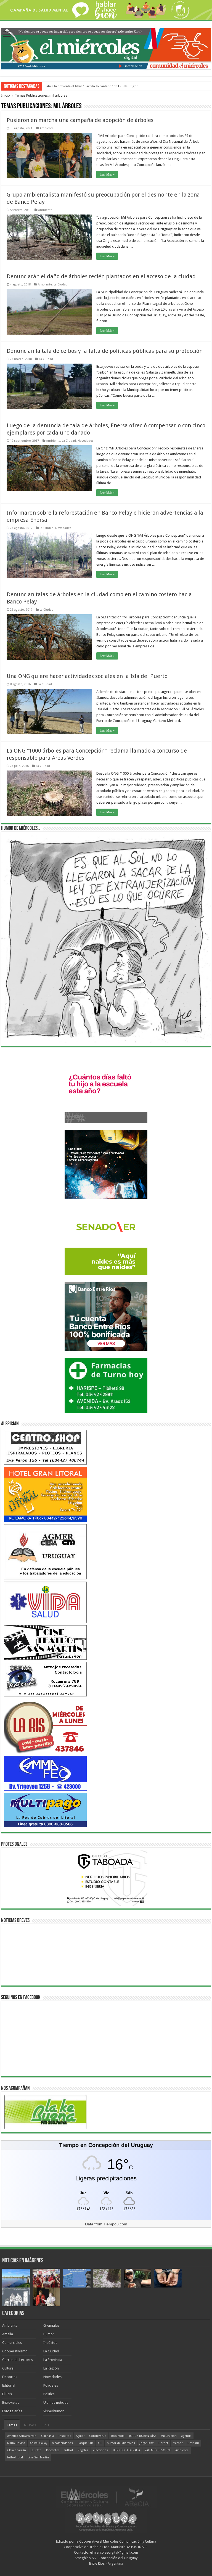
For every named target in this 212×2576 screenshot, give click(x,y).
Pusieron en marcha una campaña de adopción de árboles (80, 120)
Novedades (86, 441)
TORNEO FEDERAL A (126, 2450)
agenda (186, 2436)
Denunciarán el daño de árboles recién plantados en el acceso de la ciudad (101, 276)
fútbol (69, 2450)
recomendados (62, 2443)
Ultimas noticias (56, 2402)
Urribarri (193, 2443)
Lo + (46, 2425)
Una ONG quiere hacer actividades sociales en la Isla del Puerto (87, 676)
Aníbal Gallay (39, 2443)
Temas (12, 2425)
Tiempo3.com (115, 2224)
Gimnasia (47, 2436)
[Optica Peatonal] (45, 1679)
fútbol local (15, 2457)
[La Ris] (45, 1726)
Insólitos (50, 2343)
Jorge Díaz (147, 2443)
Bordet (163, 2443)
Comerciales (12, 2343)
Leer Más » (107, 174)
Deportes (10, 2377)
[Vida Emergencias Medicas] (45, 1602)
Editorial (9, 2385)
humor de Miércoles (121, 2443)
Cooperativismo (15, 2351)
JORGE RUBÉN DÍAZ (143, 2436)
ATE (100, 2443)
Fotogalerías (12, 2411)
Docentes (53, 2450)
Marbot (178, 2443)
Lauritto (36, 2450)
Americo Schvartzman (22, 2436)
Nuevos (30, 2425)
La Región (51, 2368)
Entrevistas (11, 2402)
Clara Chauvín (17, 2450)
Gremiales (51, 2325)
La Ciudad (61, 284)
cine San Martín (38, 2457)
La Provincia (53, 2360)
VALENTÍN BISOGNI (158, 2450)
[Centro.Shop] (45, 1447)
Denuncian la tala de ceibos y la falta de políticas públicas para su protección (105, 351)
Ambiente (47, 128)
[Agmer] (45, 1551)
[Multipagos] (45, 1810)
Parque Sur (85, 2443)
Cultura (8, 2368)
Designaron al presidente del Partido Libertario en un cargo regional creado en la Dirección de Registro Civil (125, 86)
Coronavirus (98, 2436)
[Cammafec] (45, 1773)
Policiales (51, 2385)
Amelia (8, 2334)
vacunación (169, 2436)
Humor (49, 2334)
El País (7, 2394)
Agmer (80, 2436)
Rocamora (118, 2436)
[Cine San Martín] (45, 1642)
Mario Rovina (16, 2443)
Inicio (6, 95)
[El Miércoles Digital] (106, 48)
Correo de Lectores (18, 2360)
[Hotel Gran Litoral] (45, 1494)
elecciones (100, 2450)
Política (49, 2394)
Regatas (83, 2450)
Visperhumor (54, 2411)
